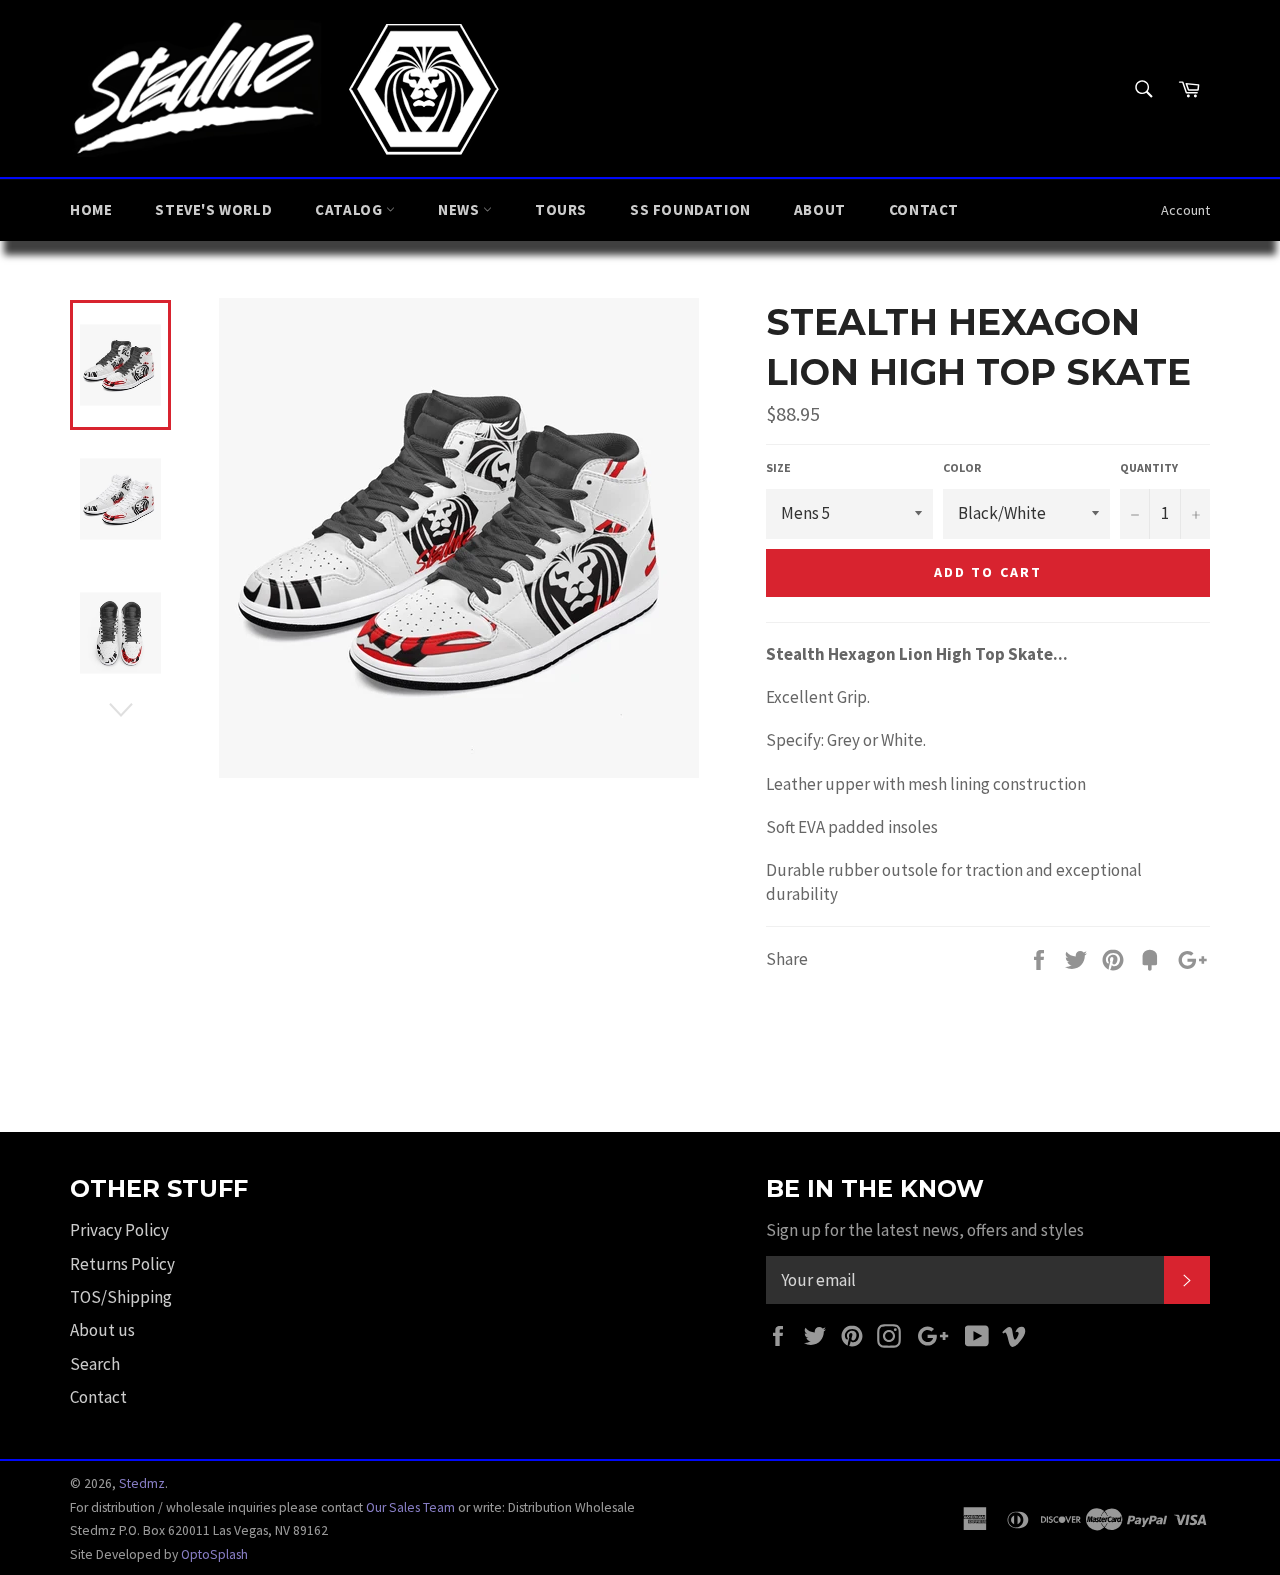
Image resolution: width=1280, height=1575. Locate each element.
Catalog (350, 209)
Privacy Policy (119, 1230)
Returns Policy (122, 1264)
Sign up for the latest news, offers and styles (925, 1230)
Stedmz (142, 1483)
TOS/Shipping (121, 1297)
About (820, 209)
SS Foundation (690, 209)
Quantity (1149, 467)
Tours (561, 209)
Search (95, 1364)
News (460, 209)
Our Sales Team (410, 1507)
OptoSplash (214, 1554)
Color (962, 467)
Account (1185, 210)
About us (102, 1330)
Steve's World (213, 209)
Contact (924, 209)
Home (91, 209)
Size (778, 467)
